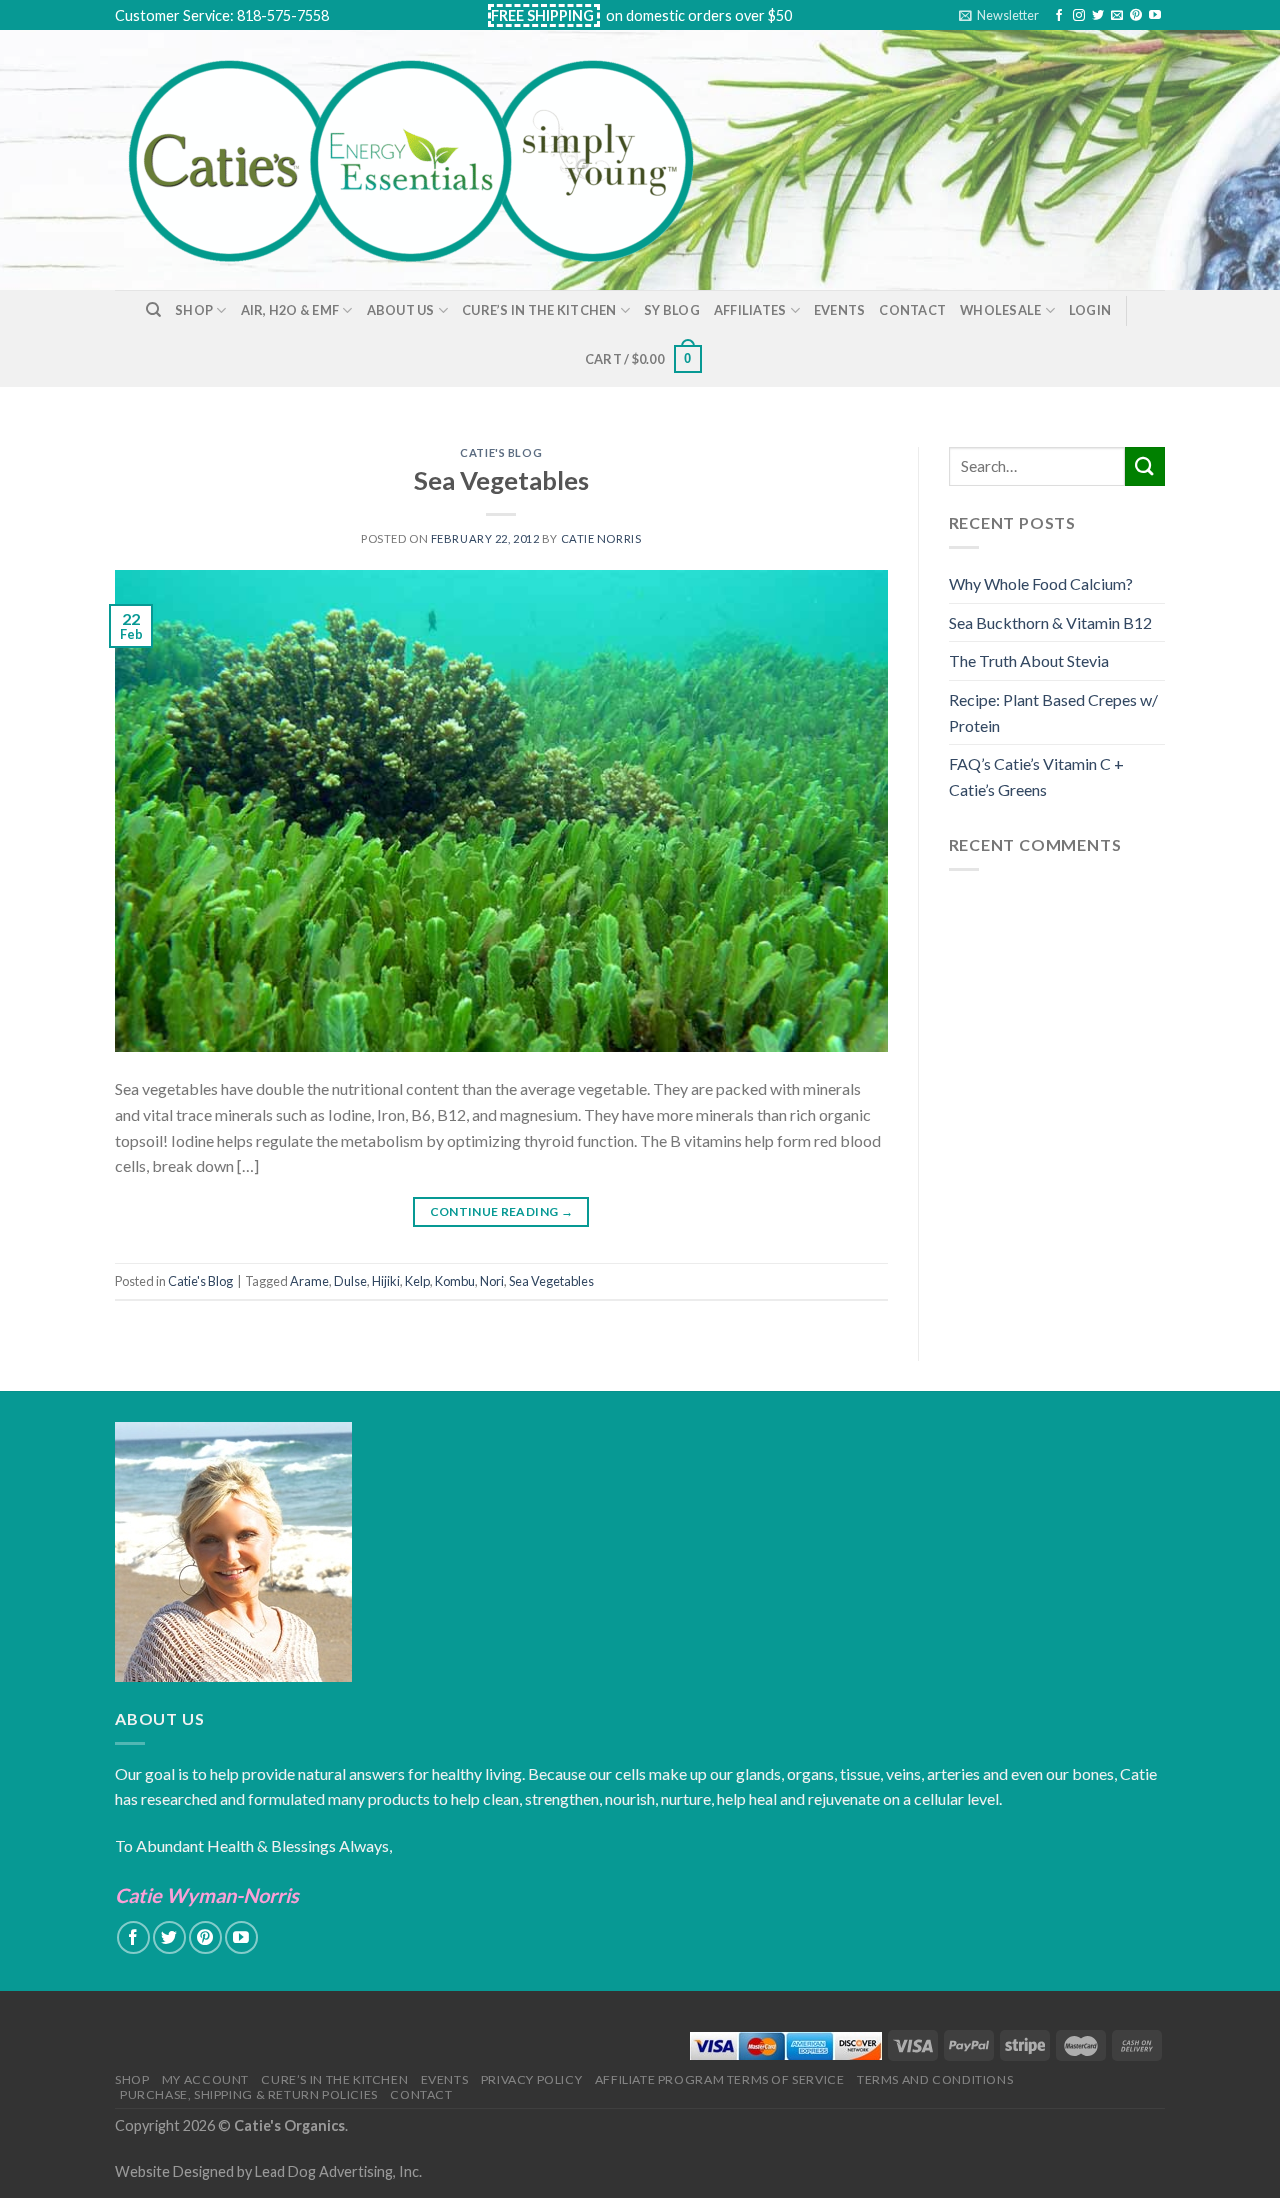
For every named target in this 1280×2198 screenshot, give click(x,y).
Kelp (417, 1281)
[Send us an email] (1117, 16)
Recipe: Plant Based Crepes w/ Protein (1053, 712)
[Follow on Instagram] (1079, 16)
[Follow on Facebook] (1059, 16)
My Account (205, 2079)
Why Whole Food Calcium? (1041, 583)
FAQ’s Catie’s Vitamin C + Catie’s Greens (1036, 776)
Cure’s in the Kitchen (539, 310)
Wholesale (1000, 310)
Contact (912, 310)
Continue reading (502, 1211)
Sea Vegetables (501, 480)
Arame (309, 1281)
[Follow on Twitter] (1098, 16)
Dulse (350, 1281)
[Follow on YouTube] (1155, 16)
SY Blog (672, 310)
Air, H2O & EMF (290, 310)
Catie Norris (601, 538)
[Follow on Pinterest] (1136, 16)
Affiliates (750, 310)
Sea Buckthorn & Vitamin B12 (1050, 622)
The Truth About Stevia (1029, 660)
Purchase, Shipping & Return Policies (249, 2094)
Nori (492, 1281)
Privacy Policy (532, 2079)
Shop (194, 310)
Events (840, 310)
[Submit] (1145, 466)
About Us (401, 310)
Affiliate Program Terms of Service (720, 2079)
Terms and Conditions (935, 2079)
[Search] (153, 310)
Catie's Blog (501, 452)
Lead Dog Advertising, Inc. (338, 2171)
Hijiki (386, 1281)
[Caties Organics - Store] (433, 160)
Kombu (455, 1281)
